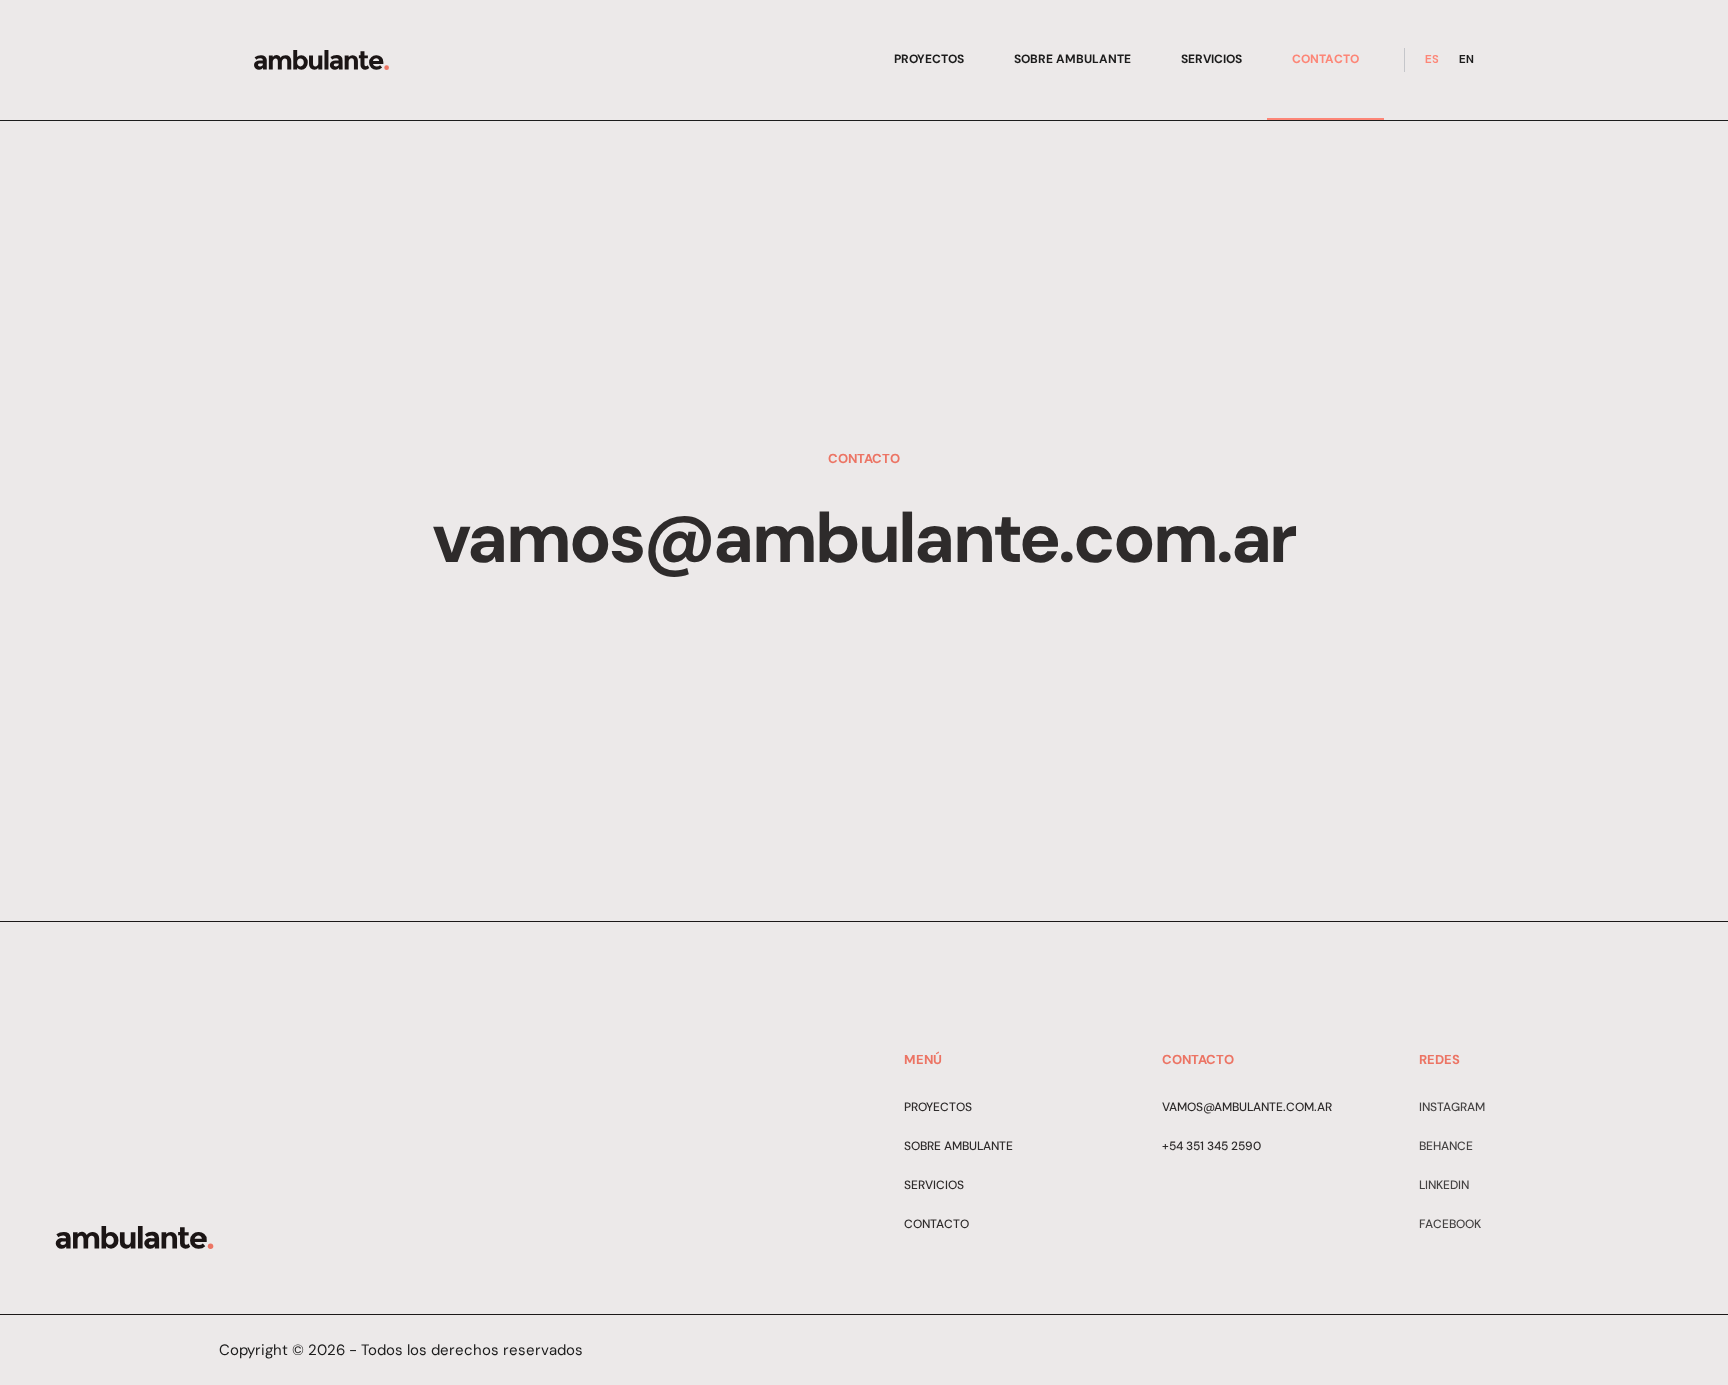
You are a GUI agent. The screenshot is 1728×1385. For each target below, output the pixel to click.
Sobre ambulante (1072, 59)
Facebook (1450, 1224)
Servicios (1211, 59)
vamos (1182, 1107)
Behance (1446, 1146)
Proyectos (929, 59)
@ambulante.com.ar (1267, 1107)
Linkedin (1444, 1185)
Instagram (1452, 1107)
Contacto (1325, 59)
